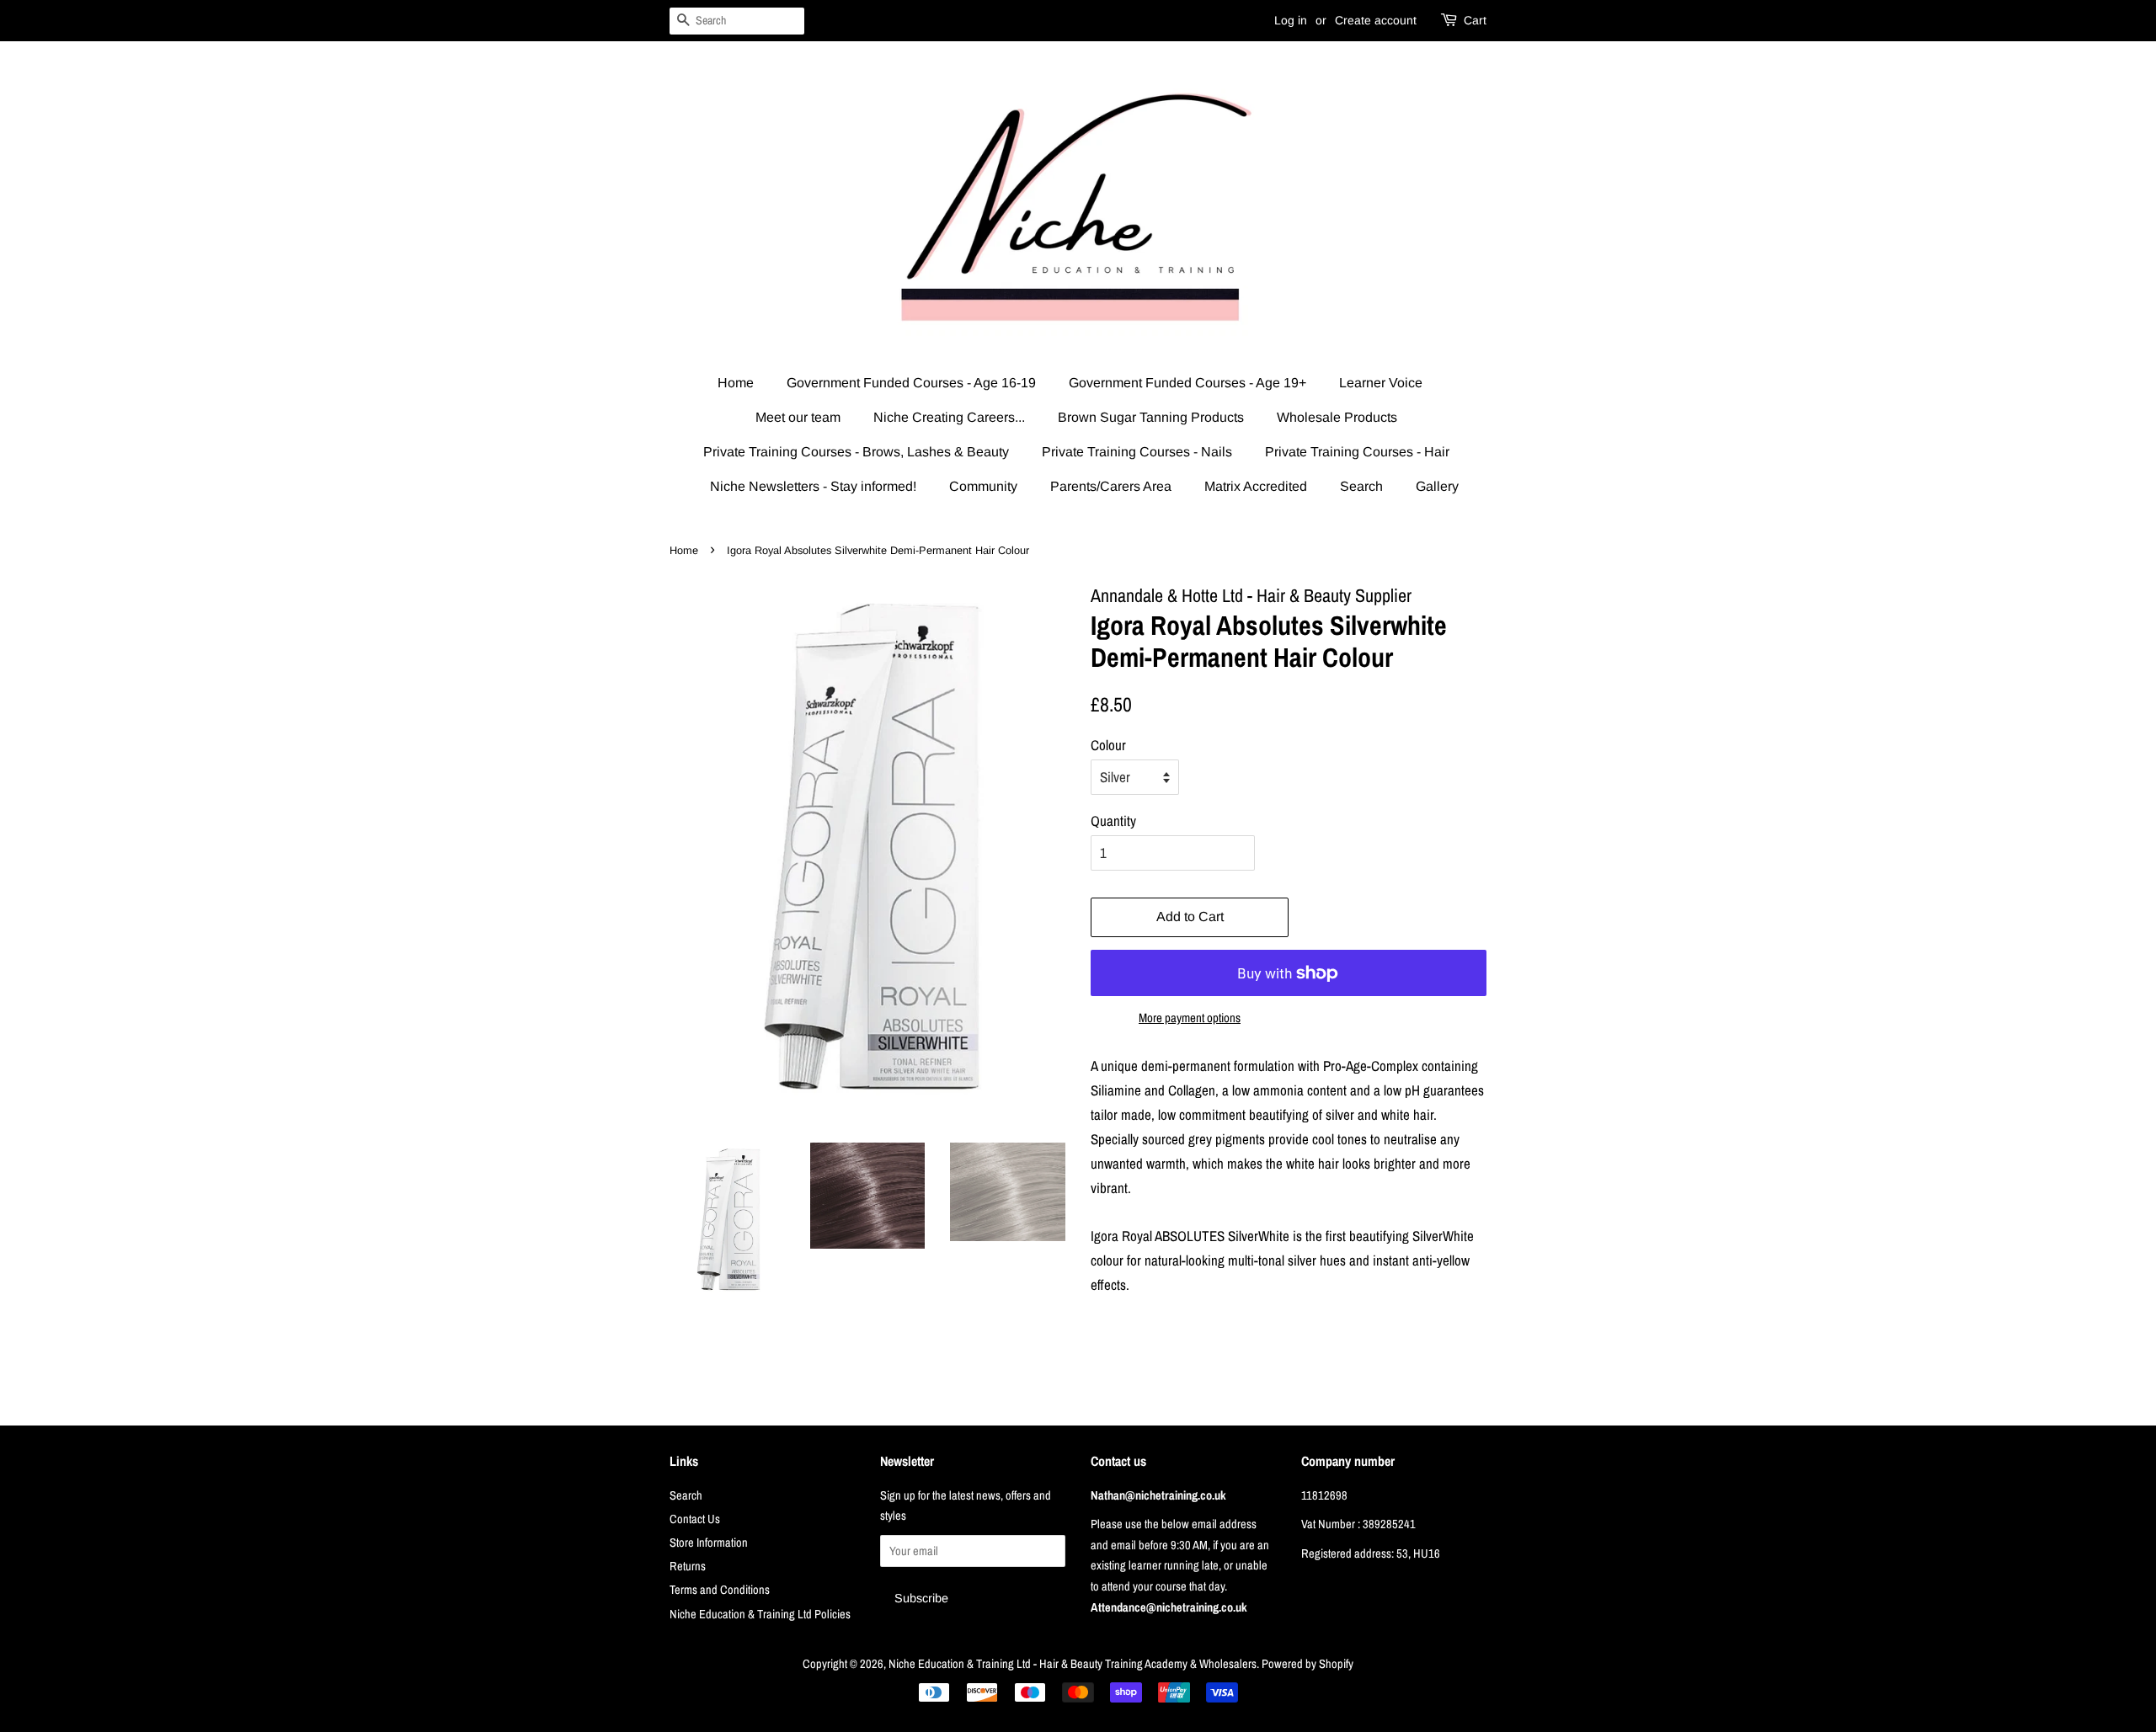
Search (1361, 486)
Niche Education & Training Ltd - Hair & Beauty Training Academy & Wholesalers (1073, 1664)
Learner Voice (1381, 383)
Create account (1376, 20)
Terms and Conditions (720, 1590)
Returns (688, 1566)
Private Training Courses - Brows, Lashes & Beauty (856, 452)
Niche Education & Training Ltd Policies (760, 1614)
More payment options (1190, 1018)
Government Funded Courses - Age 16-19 (911, 383)
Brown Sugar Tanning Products (1151, 417)
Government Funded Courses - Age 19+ (1187, 383)
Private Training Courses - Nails (1137, 452)
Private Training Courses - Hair (1357, 452)
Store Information (709, 1543)
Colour (1108, 745)
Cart (1475, 20)
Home (736, 383)
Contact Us (695, 1519)
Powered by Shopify (1307, 1664)
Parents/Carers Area (1111, 486)
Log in (1291, 20)
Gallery (1437, 486)
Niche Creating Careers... (949, 417)
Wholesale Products (1337, 417)
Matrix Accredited (1256, 486)
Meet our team (798, 417)
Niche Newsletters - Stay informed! (813, 486)
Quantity (1113, 821)
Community (983, 486)
